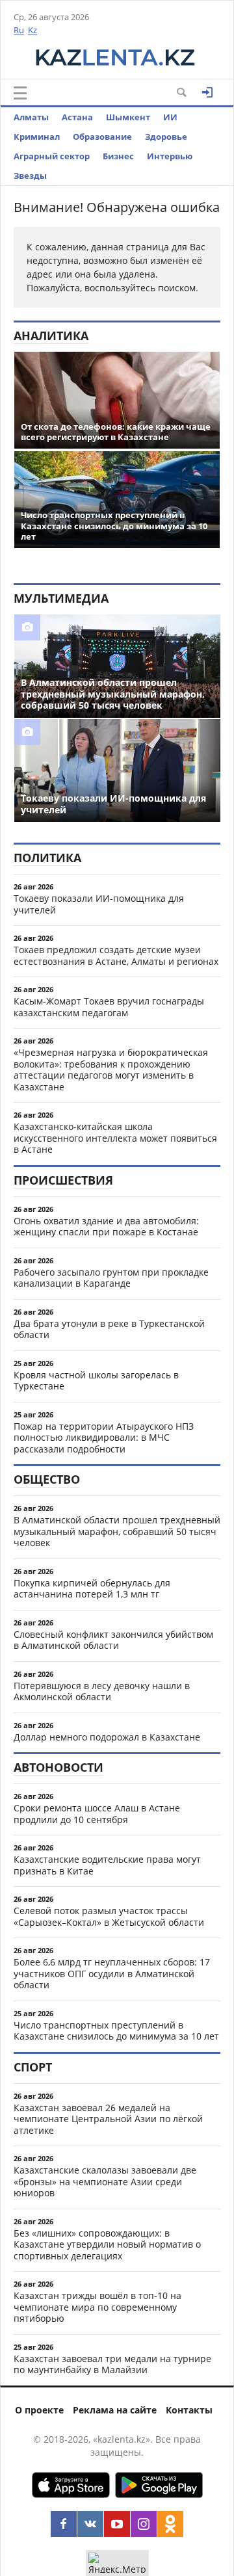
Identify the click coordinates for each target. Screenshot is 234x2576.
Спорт (33, 2067)
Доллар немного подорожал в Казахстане (107, 1737)
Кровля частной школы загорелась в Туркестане (96, 1381)
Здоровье (166, 137)
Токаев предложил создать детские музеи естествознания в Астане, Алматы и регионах (116, 955)
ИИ (170, 117)
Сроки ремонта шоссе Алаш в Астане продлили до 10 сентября (97, 1814)
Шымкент (128, 117)
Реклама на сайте (115, 2410)
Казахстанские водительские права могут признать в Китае (107, 1865)
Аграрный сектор (52, 156)
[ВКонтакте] (90, 2524)
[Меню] (20, 93)
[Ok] (170, 2524)
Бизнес (118, 156)
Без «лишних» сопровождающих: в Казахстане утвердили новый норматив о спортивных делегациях (107, 2244)
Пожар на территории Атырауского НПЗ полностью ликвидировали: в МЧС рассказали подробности (104, 1438)
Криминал (37, 137)
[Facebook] (64, 2524)
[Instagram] (144, 2524)
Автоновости (58, 1767)
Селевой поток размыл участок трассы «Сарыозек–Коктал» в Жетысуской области (109, 1916)
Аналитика (51, 335)
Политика (47, 858)
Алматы (31, 117)
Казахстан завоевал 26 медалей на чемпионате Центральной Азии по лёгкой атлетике (108, 2119)
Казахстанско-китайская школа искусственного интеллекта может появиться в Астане (115, 1138)
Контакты (189, 2410)
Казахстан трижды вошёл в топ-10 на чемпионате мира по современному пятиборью (97, 2307)
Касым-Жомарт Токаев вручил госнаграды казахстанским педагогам (109, 1007)
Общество (47, 1479)
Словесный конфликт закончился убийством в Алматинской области (113, 1640)
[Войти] (207, 92)
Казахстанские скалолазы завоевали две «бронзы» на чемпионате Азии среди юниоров (105, 2181)
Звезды (30, 176)
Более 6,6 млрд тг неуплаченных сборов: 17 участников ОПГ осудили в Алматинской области (112, 1973)
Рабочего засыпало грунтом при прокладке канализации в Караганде (111, 1278)
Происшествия (63, 1180)
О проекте (39, 2410)
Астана (77, 117)
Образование (102, 137)
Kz (32, 30)
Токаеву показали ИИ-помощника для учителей (99, 904)
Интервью (170, 156)
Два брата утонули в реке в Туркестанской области (109, 1329)
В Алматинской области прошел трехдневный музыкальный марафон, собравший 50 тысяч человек (117, 1531)
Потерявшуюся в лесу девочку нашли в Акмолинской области (102, 1691)
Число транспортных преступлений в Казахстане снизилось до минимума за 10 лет (116, 2031)
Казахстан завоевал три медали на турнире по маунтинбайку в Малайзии (112, 2364)
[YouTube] (117, 2524)
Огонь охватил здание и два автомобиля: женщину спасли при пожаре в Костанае (106, 1227)
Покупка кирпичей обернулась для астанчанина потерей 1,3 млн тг (92, 1589)
